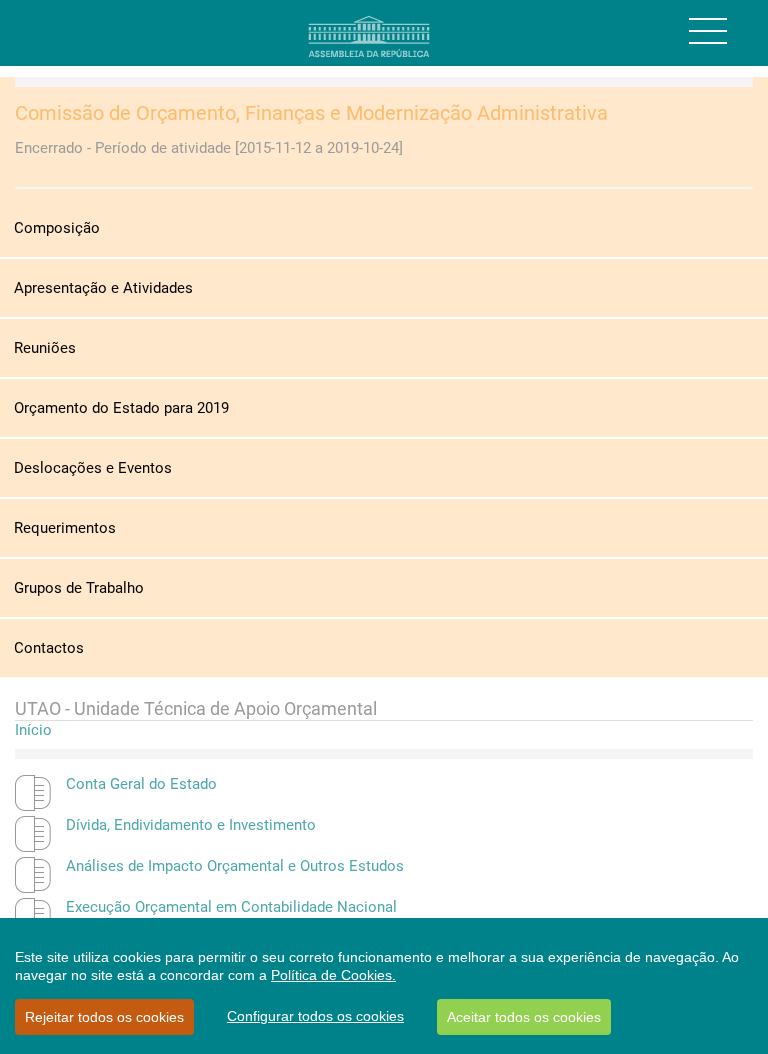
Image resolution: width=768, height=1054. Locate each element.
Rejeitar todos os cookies (104, 1017)
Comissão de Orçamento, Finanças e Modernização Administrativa (311, 113)
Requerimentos (65, 528)
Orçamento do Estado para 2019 (121, 408)
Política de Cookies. (333, 975)
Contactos (49, 648)
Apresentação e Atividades (103, 288)
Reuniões (45, 348)
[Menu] (708, 31)
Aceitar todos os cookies (524, 1017)
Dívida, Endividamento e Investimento (191, 825)
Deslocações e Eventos (93, 468)
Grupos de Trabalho (79, 588)
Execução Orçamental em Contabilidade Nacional (231, 907)
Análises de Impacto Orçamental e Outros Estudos (235, 866)
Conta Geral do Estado (141, 784)
